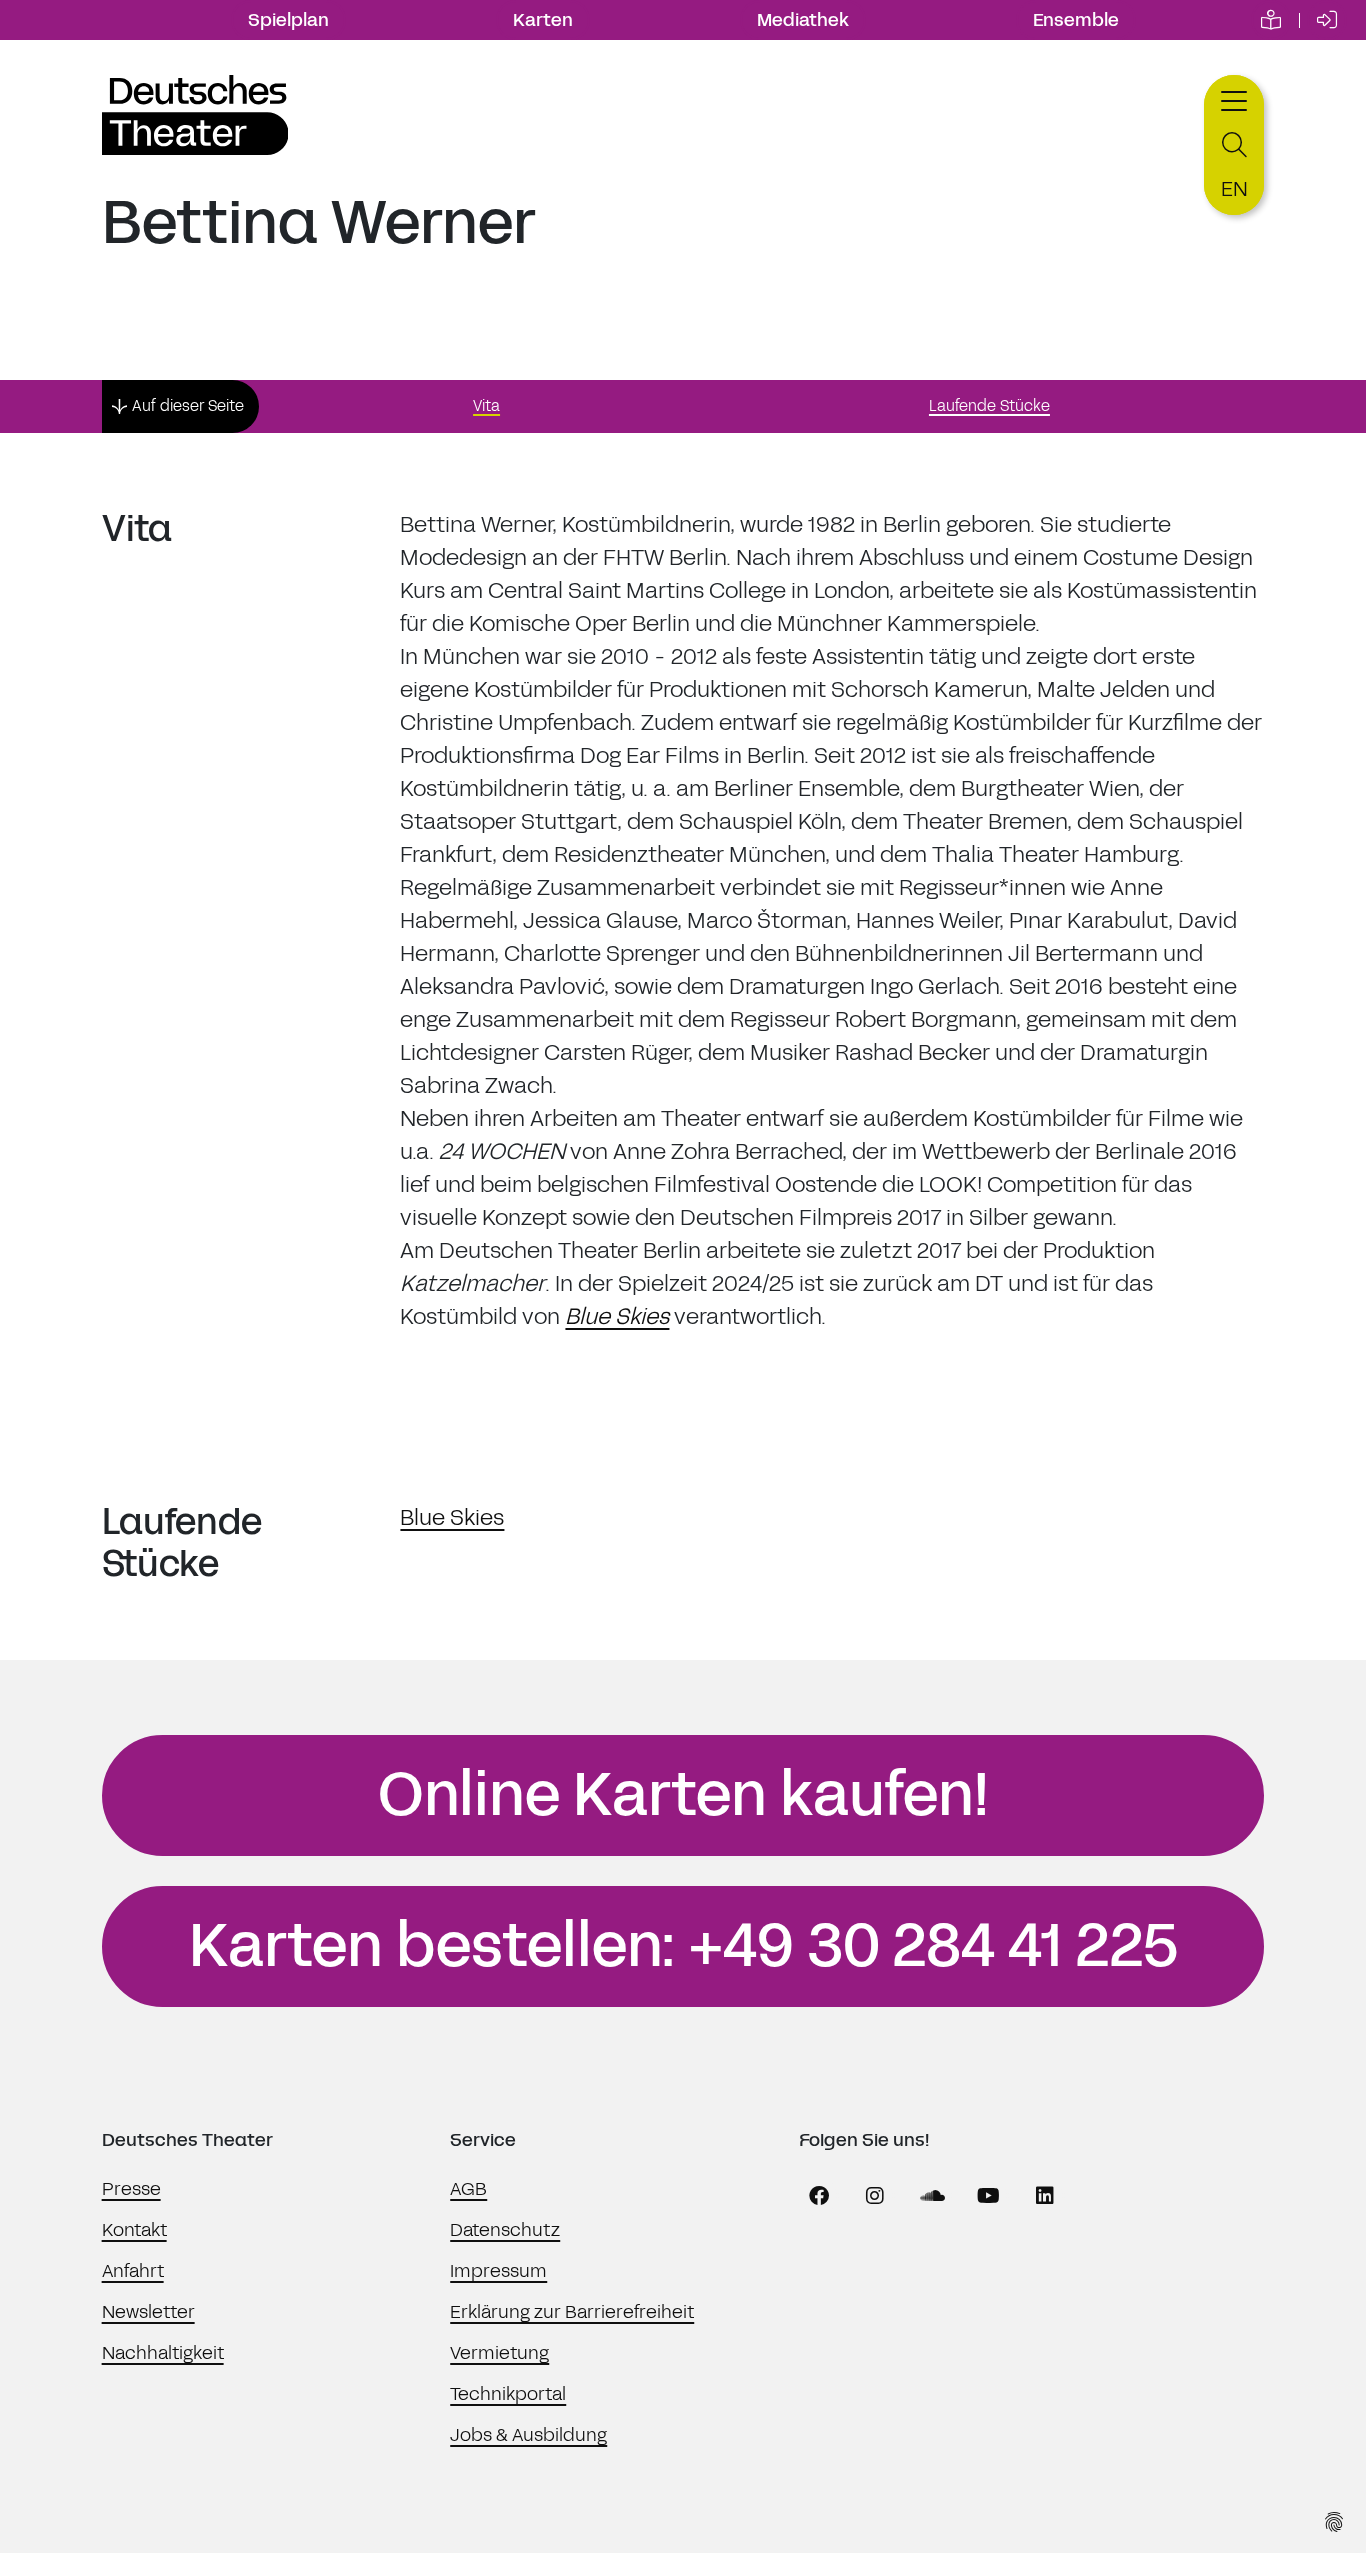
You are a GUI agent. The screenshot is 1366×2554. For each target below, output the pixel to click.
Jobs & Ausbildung (528, 2435)
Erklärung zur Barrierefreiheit (572, 2312)
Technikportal (508, 2394)
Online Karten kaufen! (683, 1795)
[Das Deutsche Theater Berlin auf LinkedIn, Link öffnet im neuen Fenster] (1045, 2196)
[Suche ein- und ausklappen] (1234, 145)
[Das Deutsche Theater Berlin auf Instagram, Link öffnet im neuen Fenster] (875, 2196)
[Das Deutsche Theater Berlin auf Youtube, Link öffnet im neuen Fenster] (989, 2196)
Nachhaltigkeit (163, 2353)
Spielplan (288, 20)
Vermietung (499, 2353)
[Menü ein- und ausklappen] (1234, 98)
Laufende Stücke (989, 405)
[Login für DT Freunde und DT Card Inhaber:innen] (1327, 20)
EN (1234, 189)
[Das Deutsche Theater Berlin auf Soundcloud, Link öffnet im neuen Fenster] (932, 2196)
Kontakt (134, 2230)
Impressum (498, 2271)
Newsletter (148, 2312)
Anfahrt (133, 2271)
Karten (543, 20)
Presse (131, 2189)
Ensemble (1076, 20)
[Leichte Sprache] (1271, 20)
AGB (468, 2189)
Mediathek (803, 20)
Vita (486, 405)
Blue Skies (617, 1316)
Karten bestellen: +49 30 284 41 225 (683, 1946)
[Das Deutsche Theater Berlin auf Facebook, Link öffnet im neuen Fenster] (819, 2196)
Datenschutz (505, 2230)
